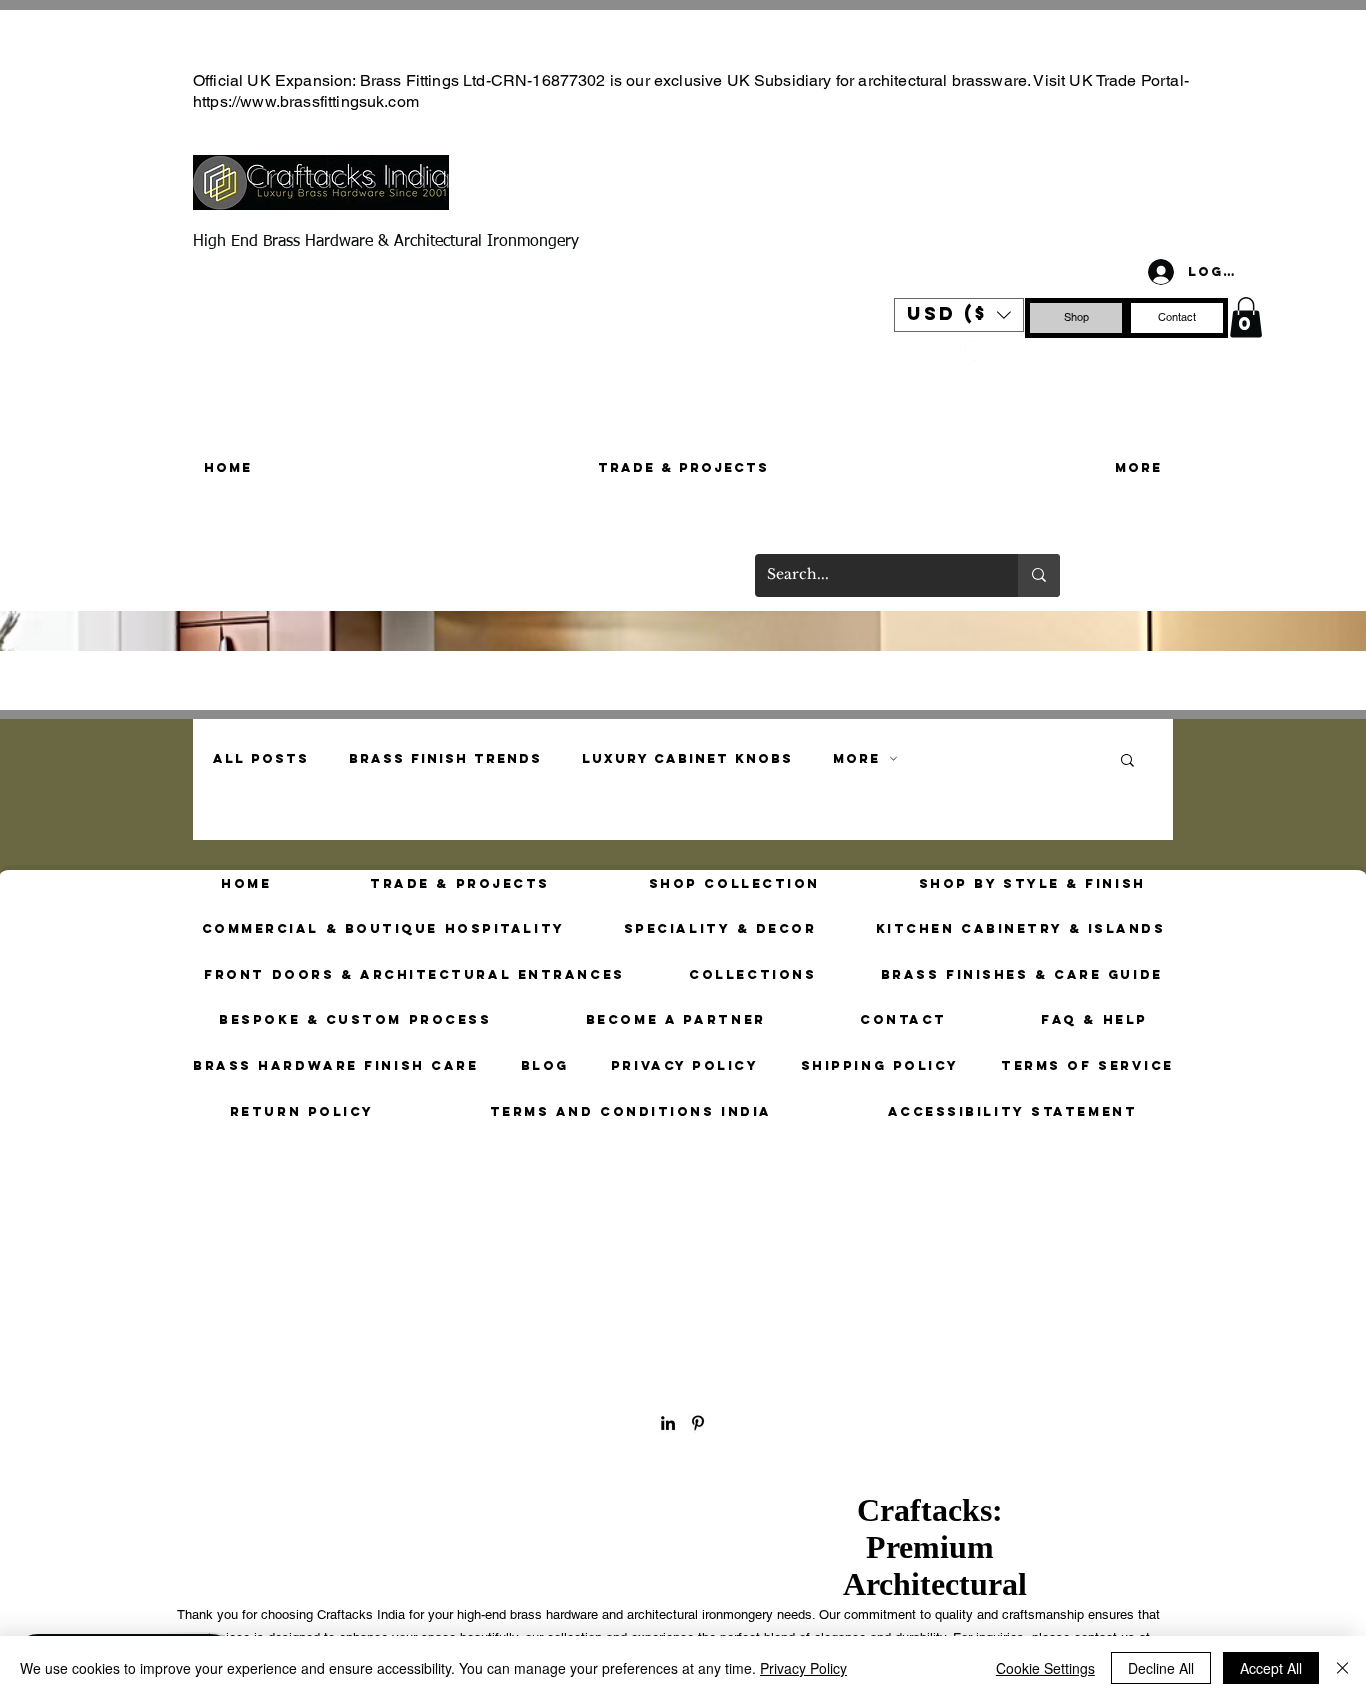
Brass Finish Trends (445, 758)
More (856, 758)
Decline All (1161, 1668)
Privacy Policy (803, 1668)
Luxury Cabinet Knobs (687, 758)
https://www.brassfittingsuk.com (306, 101)
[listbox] (959, 315)
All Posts (261, 758)
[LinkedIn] (668, 1423)
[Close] (1342, 1668)
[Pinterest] (971, 350)
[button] (959, 315)
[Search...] (1039, 575)
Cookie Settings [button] (1045, 1668)
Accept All (1271, 1668)
